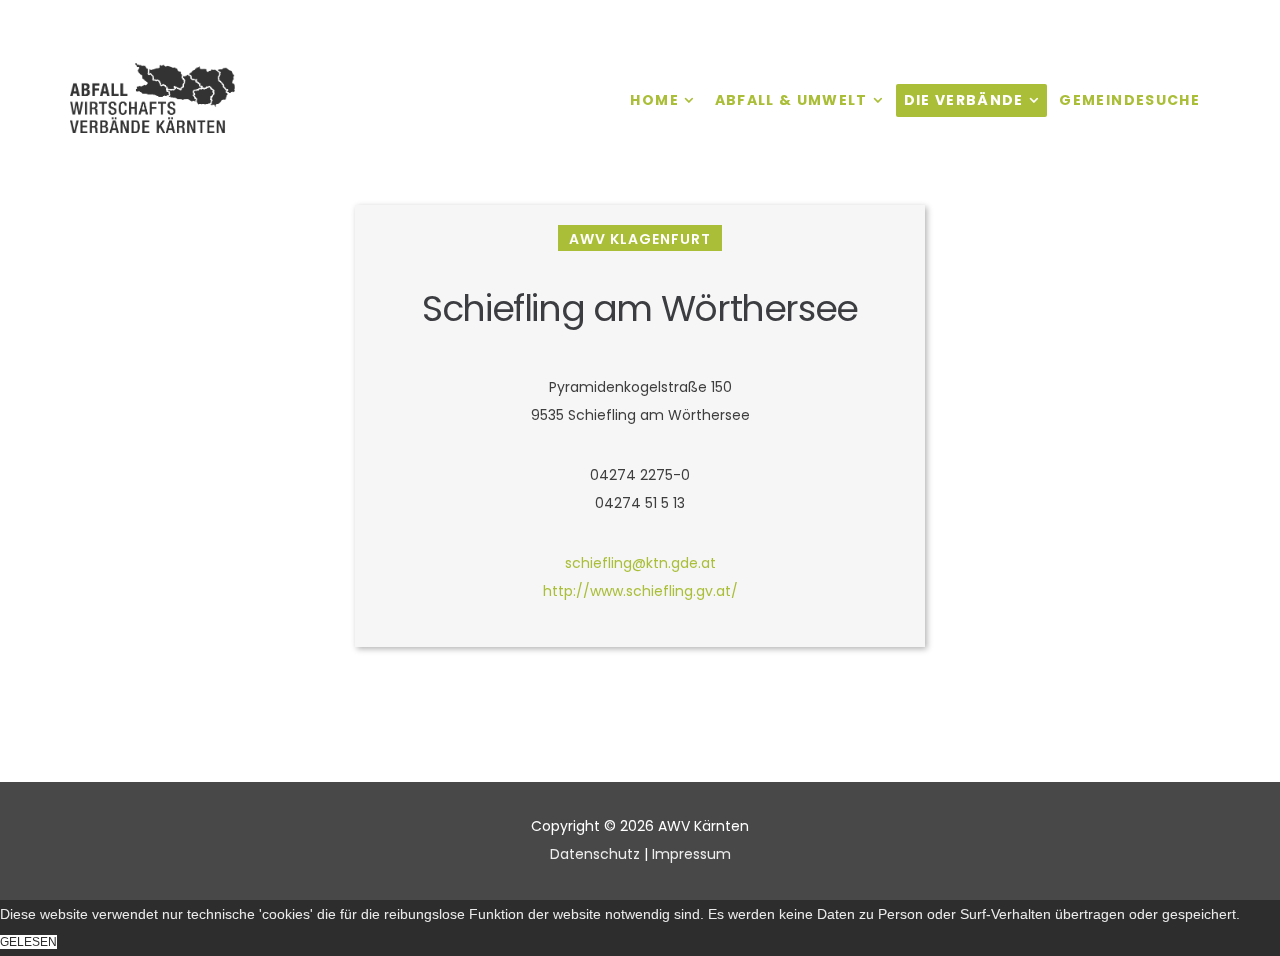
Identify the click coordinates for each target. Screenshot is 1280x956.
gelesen (28, 942)
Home (654, 100)
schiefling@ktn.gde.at (640, 563)
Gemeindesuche (1129, 100)
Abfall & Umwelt (791, 100)
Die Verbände (964, 100)
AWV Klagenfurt (640, 239)
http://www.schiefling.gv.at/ (640, 591)
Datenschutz (595, 854)
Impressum (691, 854)
